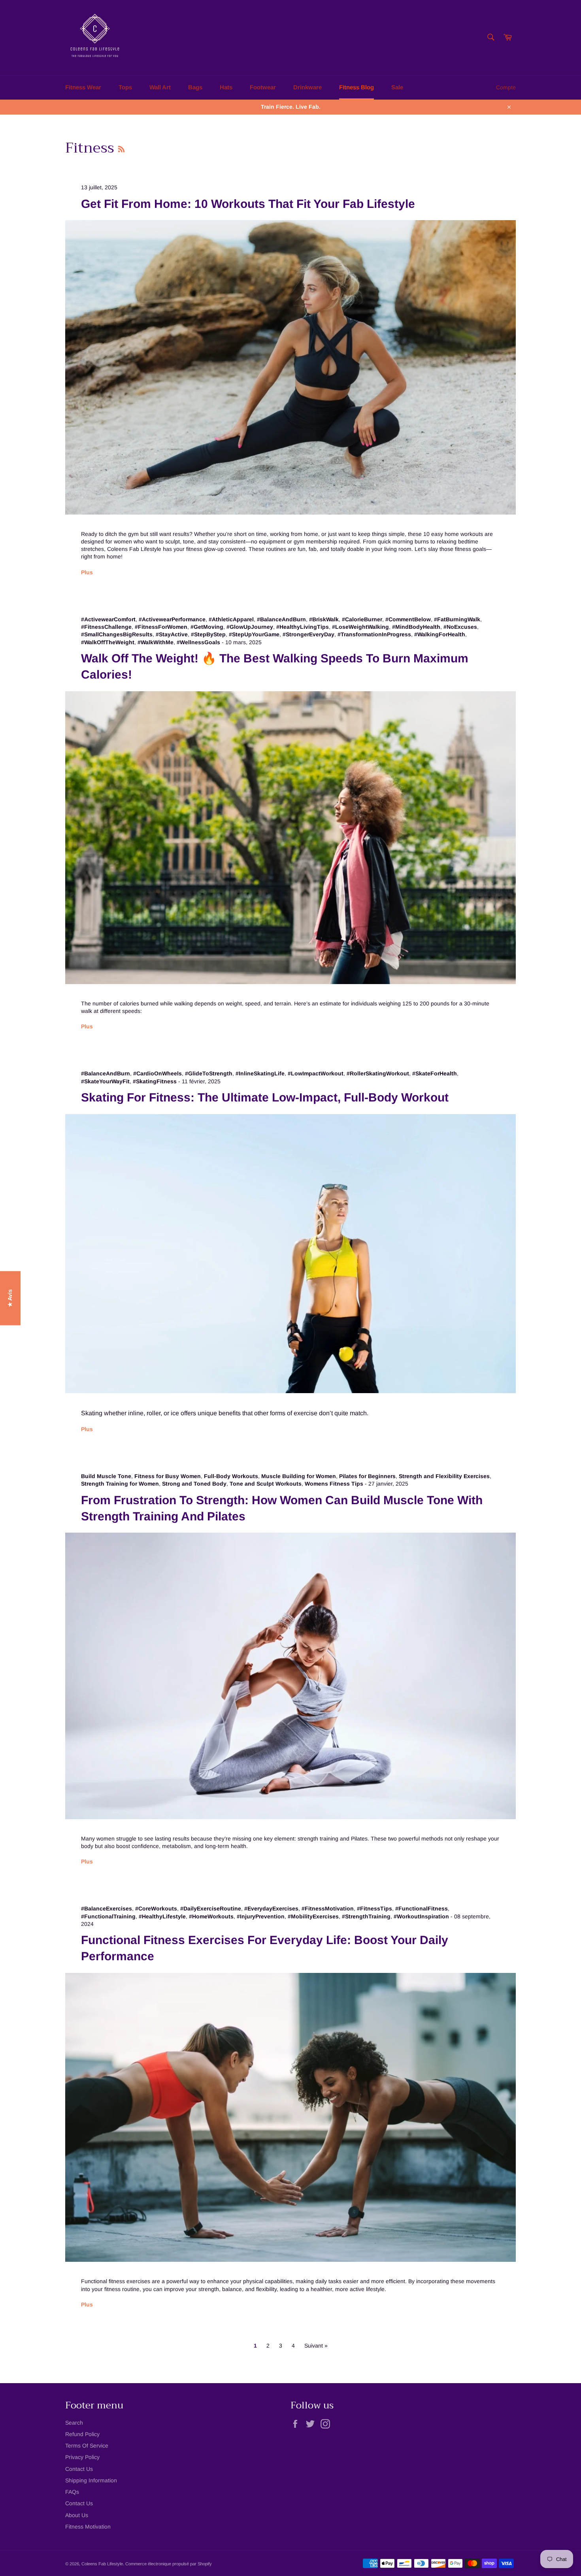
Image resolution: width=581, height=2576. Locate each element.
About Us (77, 2515)
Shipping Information (91, 2480)
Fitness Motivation (88, 2527)
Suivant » (316, 2346)
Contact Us (79, 2469)
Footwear (263, 87)
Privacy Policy (82, 2457)
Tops (125, 87)
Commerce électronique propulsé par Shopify (169, 2564)
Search (74, 2423)
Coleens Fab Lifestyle (102, 2564)
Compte (506, 87)
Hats (226, 87)
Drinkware (307, 87)
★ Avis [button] (10, 1298)
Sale (397, 87)
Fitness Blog (357, 87)
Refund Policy (82, 2434)
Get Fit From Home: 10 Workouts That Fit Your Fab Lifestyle (248, 204)
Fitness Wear (83, 87)
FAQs (72, 2492)
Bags (195, 87)
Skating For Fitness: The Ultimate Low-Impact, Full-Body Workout (265, 1097)
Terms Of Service (87, 2446)
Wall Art (160, 87)
